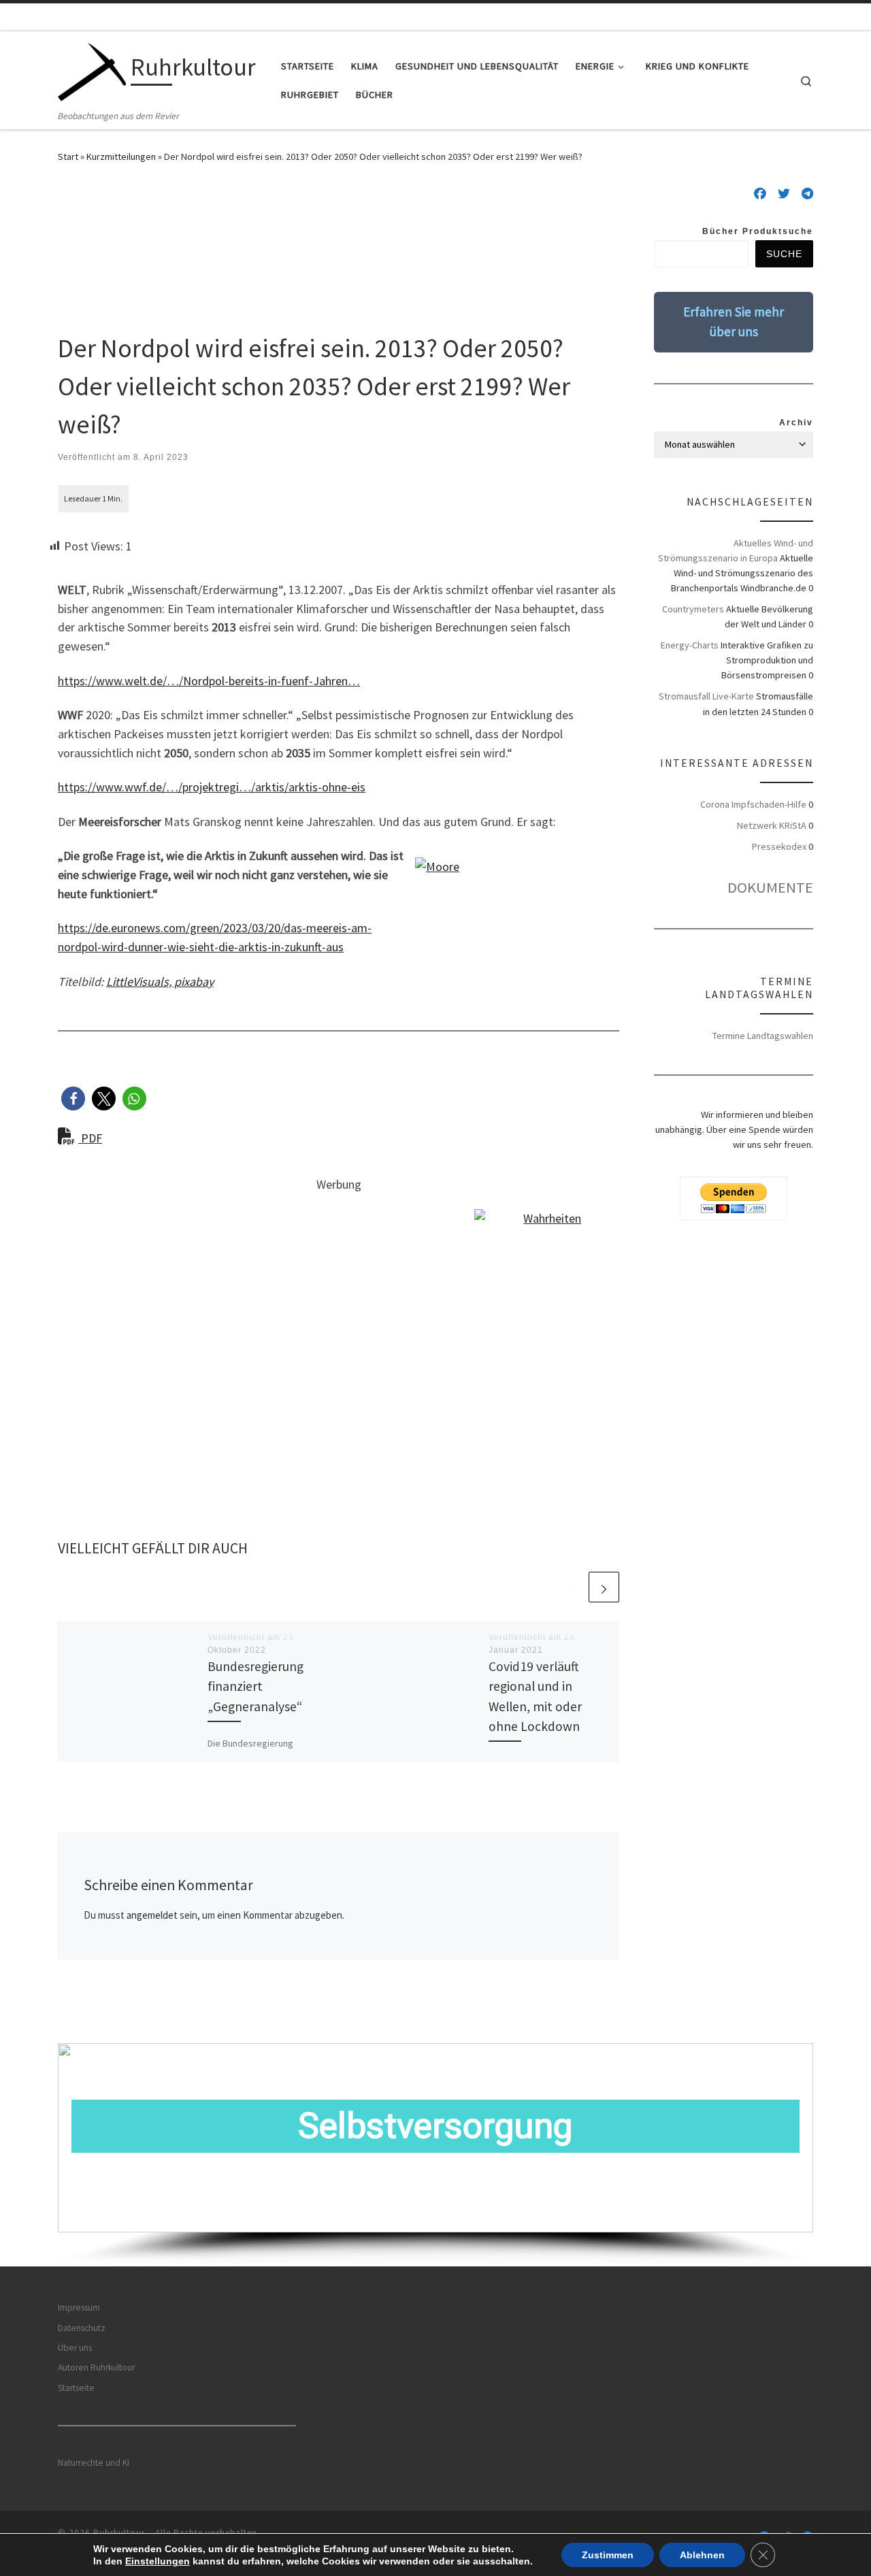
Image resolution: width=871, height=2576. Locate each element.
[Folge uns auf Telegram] (807, 194)
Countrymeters (693, 609)
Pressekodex (779, 846)
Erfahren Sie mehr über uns (734, 321)
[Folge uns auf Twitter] (784, 194)
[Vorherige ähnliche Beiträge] (571, 1587)
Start (68, 156)
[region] (435, 2154)
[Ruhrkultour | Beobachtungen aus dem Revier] (92, 70)
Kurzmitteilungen (121, 156)
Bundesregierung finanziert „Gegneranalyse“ (256, 1686)
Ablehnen (702, 2555)
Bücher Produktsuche (758, 231)
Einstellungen (158, 2561)
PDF (90, 1138)
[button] (73, 1099)
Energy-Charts (690, 645)
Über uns (75, 2348)
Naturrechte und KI (94, 2463)
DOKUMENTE (770, 887)
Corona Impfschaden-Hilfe (753, 804)
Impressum (79, 2308)
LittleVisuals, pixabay (160, 981)
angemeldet (152, 1915)
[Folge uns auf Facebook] (760, 194)
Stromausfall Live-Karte (706, 696)
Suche (784, 254)
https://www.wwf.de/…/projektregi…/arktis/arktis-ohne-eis (212, 787)
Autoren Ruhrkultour (96, 2367)
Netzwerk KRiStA (772, 825)
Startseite (76, 2388)
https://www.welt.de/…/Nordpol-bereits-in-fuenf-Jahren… (209, 681)
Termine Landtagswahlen (763, 1036)
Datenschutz (82, 2328)
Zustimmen (608, 2555)
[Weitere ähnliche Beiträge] (604, 1587)
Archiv (796, 423)
